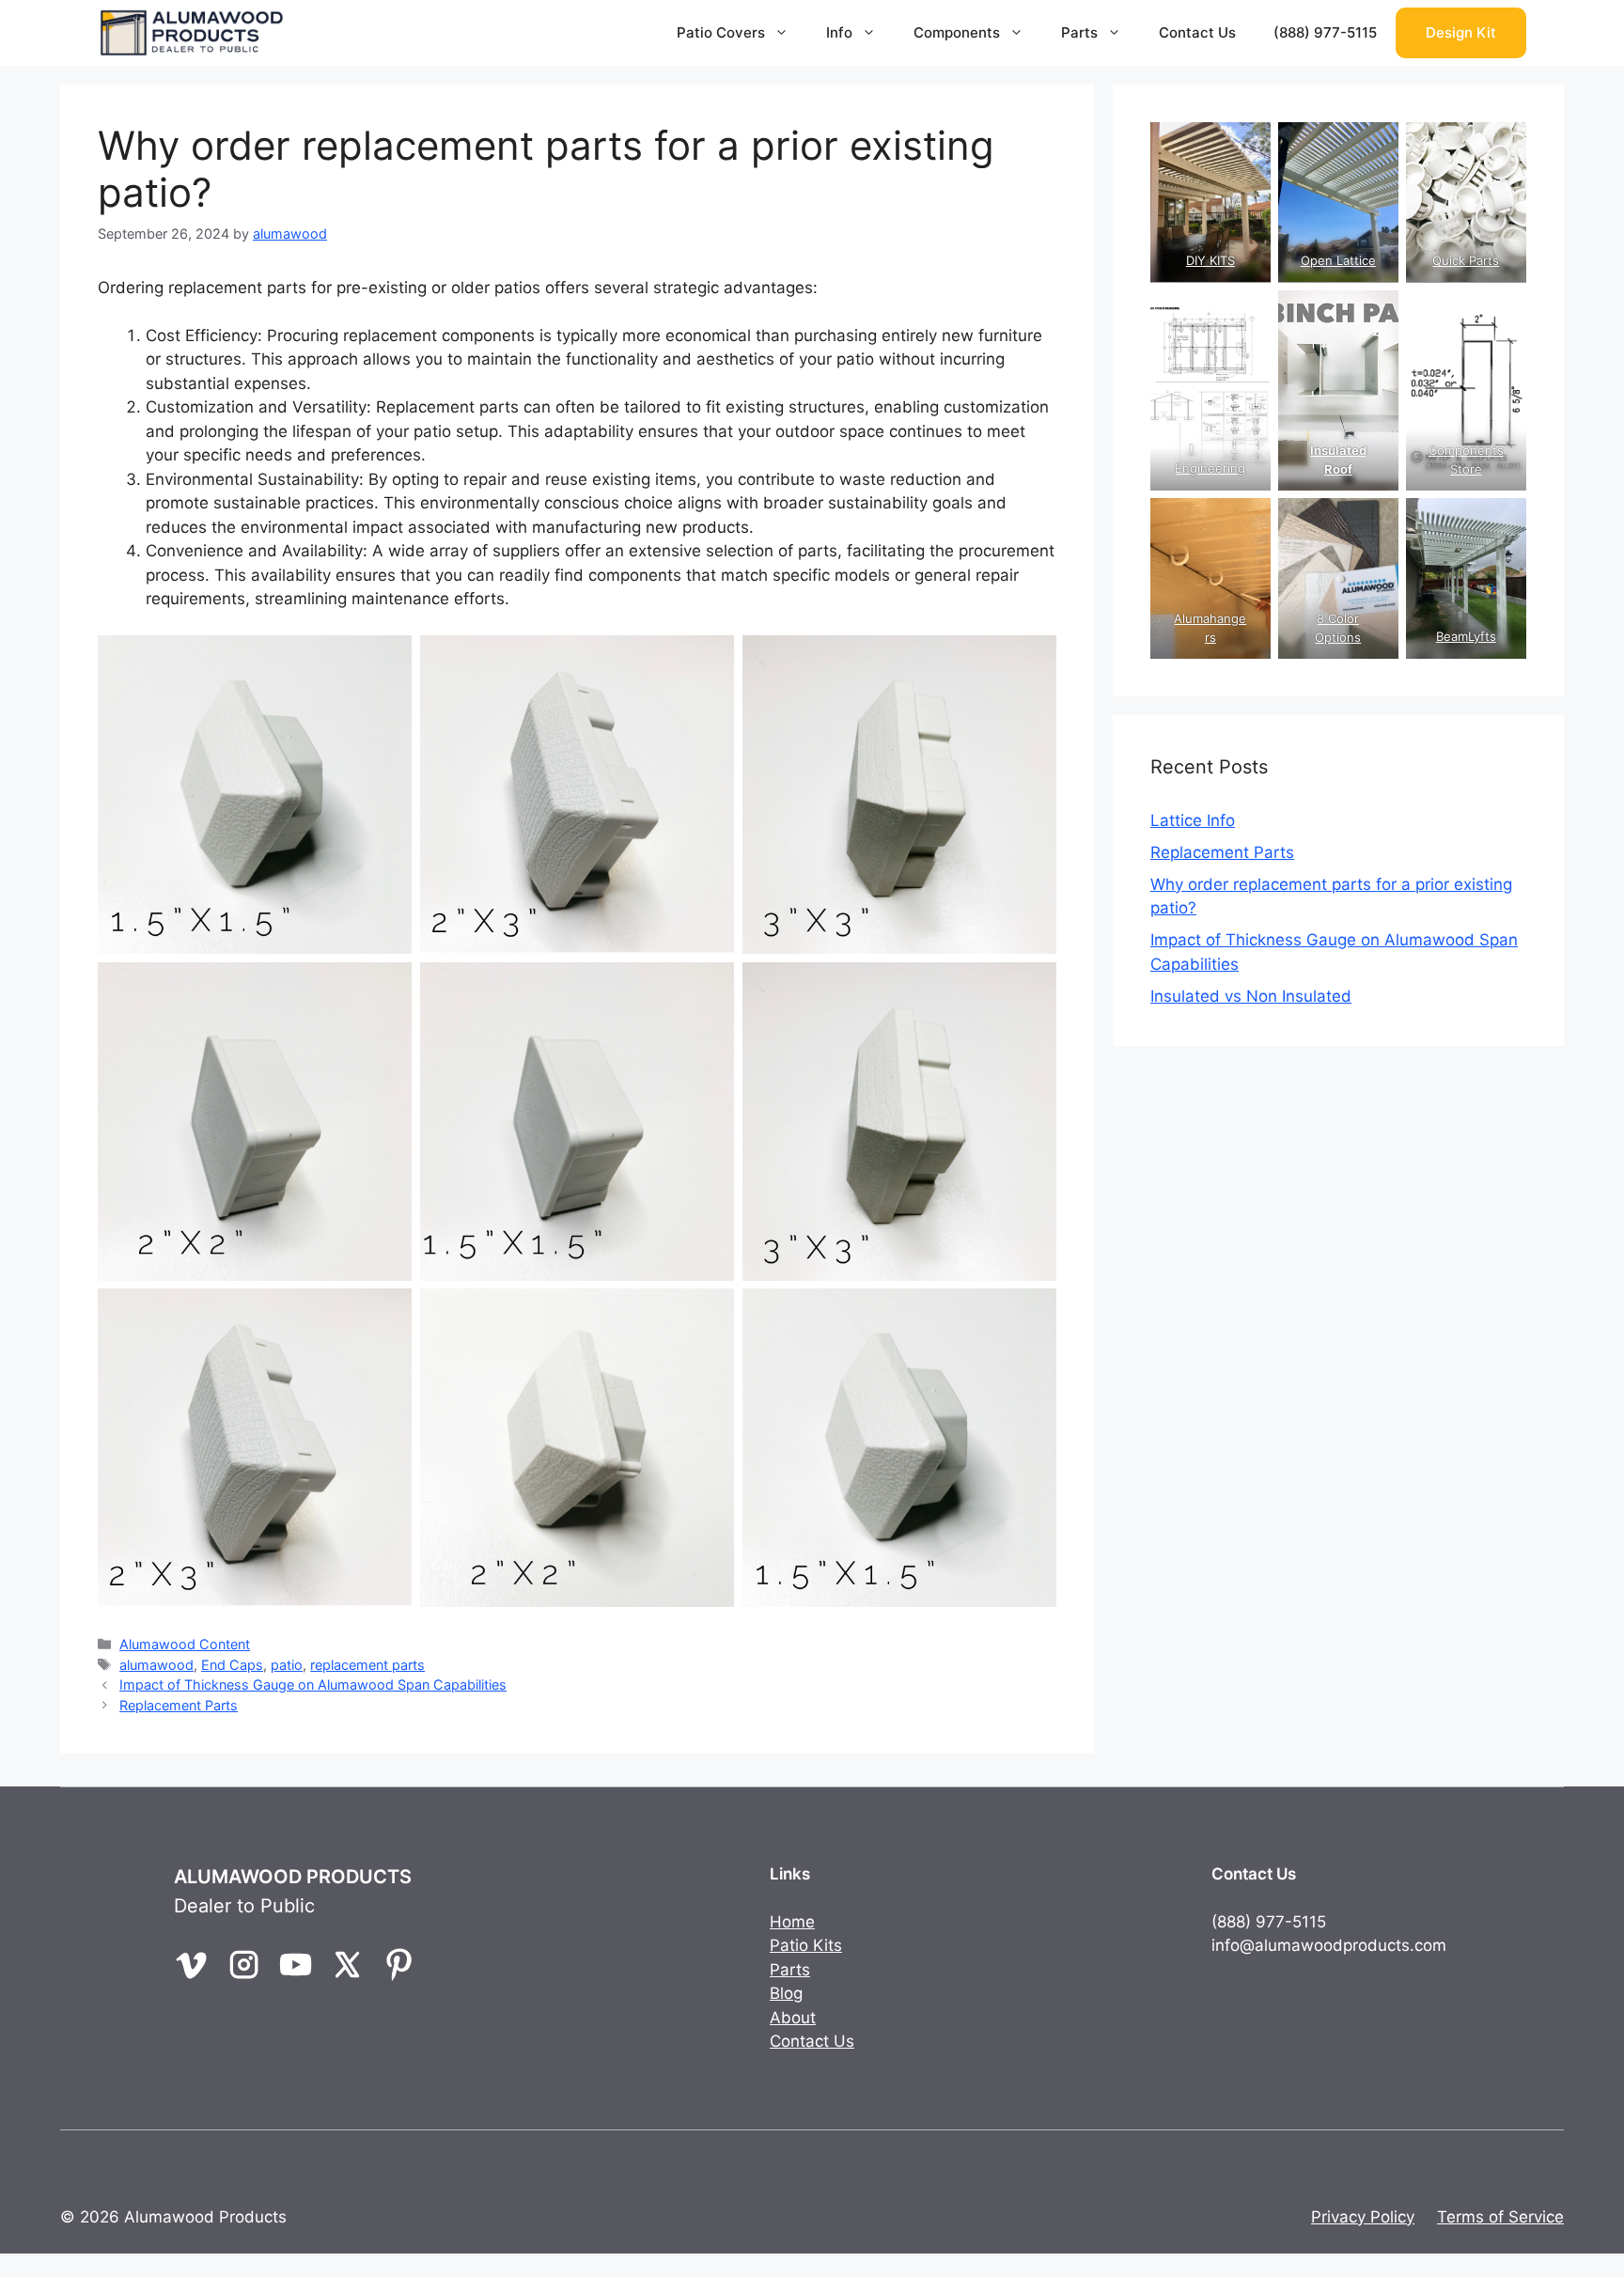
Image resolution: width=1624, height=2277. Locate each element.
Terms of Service (1500, 2217)
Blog (786, 1993)
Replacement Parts (179, 1705)
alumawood (156, 1665)
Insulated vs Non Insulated (1251, 996)
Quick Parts (1467, 260)
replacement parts (367, 1665)
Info (839, 32)
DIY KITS (1210, 260)
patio (287, 1665)
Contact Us (1197, 32)
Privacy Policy (1363, 2217)
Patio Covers (721, 32)
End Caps (232, 1665)
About (793, 2018)
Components (957, 32)
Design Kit (1461, 32)
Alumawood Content (185, 1644)
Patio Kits (806, 1945)
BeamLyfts (1466, 636)
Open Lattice (1338, 260)
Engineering (1210, 468)
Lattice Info (1193, 820)
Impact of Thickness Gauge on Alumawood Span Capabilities (313, 1684)
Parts (1079, 32)
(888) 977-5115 (1325, 32)
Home (792, 1922)
